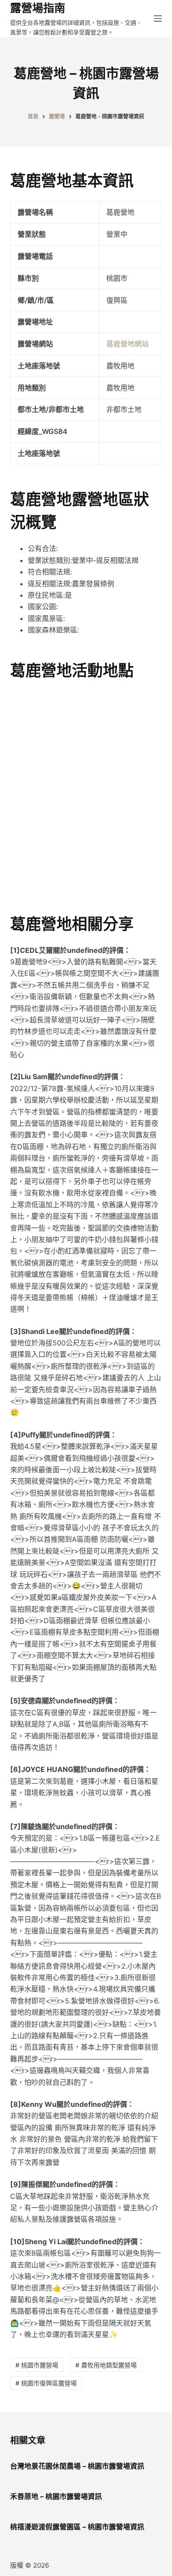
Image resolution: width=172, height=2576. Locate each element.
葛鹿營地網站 (127, 344)
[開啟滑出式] (158, 18)
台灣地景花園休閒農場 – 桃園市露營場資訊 (77, 2466)
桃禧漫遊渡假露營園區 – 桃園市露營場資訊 (77, 2527)
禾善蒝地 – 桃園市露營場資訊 (56, 2496)
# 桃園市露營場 (37, 2365)
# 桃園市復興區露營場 (46, 2383)
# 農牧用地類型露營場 (106, 2365)
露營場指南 (38, 8)
